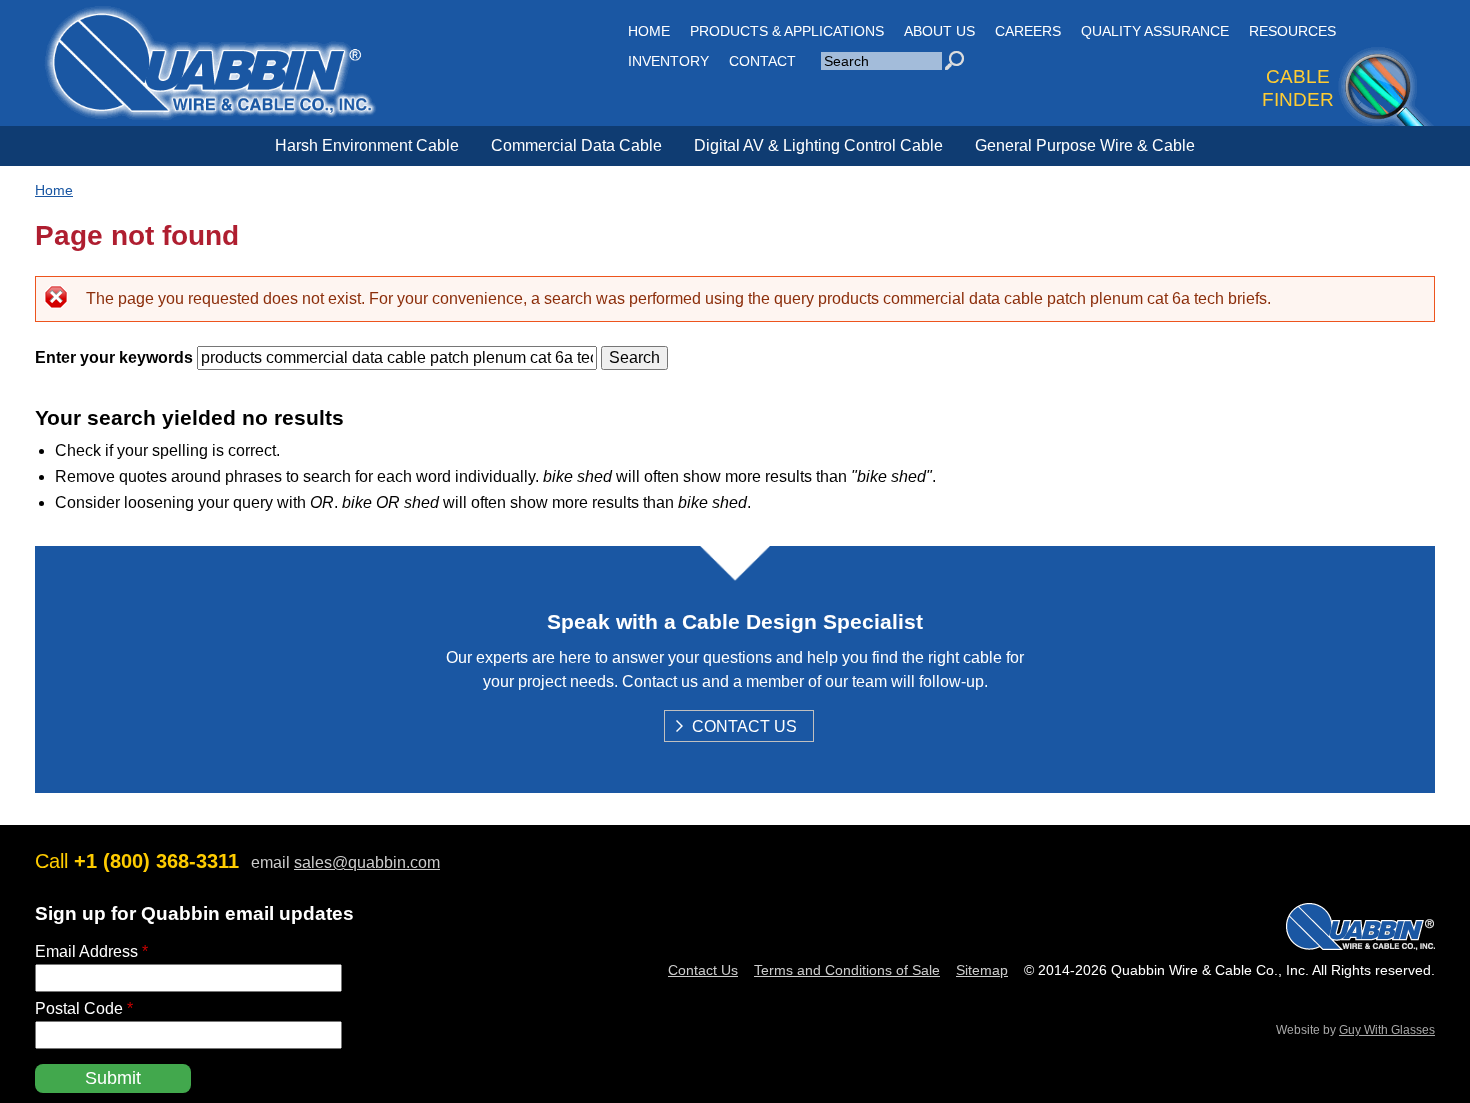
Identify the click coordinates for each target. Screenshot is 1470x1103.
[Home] (210, 108)
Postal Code (84, 1008)
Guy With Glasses (1387, 1030)
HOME (649, 31)
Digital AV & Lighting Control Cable (818, 145)
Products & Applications (787, 31)
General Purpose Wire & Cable (1085, 145)
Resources (1292, 31)
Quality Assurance (1155, 31)
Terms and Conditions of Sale (847, 970)
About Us (939, 31)
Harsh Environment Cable (367, 145)
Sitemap (982, 970)
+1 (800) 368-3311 (156, 861)
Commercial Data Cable (576, 145)
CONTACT (762, 61)
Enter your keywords (116, 357)
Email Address (91, 951)
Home (54, 190)
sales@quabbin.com (367, 862)
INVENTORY (668, 61)
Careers (1028, 31)
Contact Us (744, 728)
